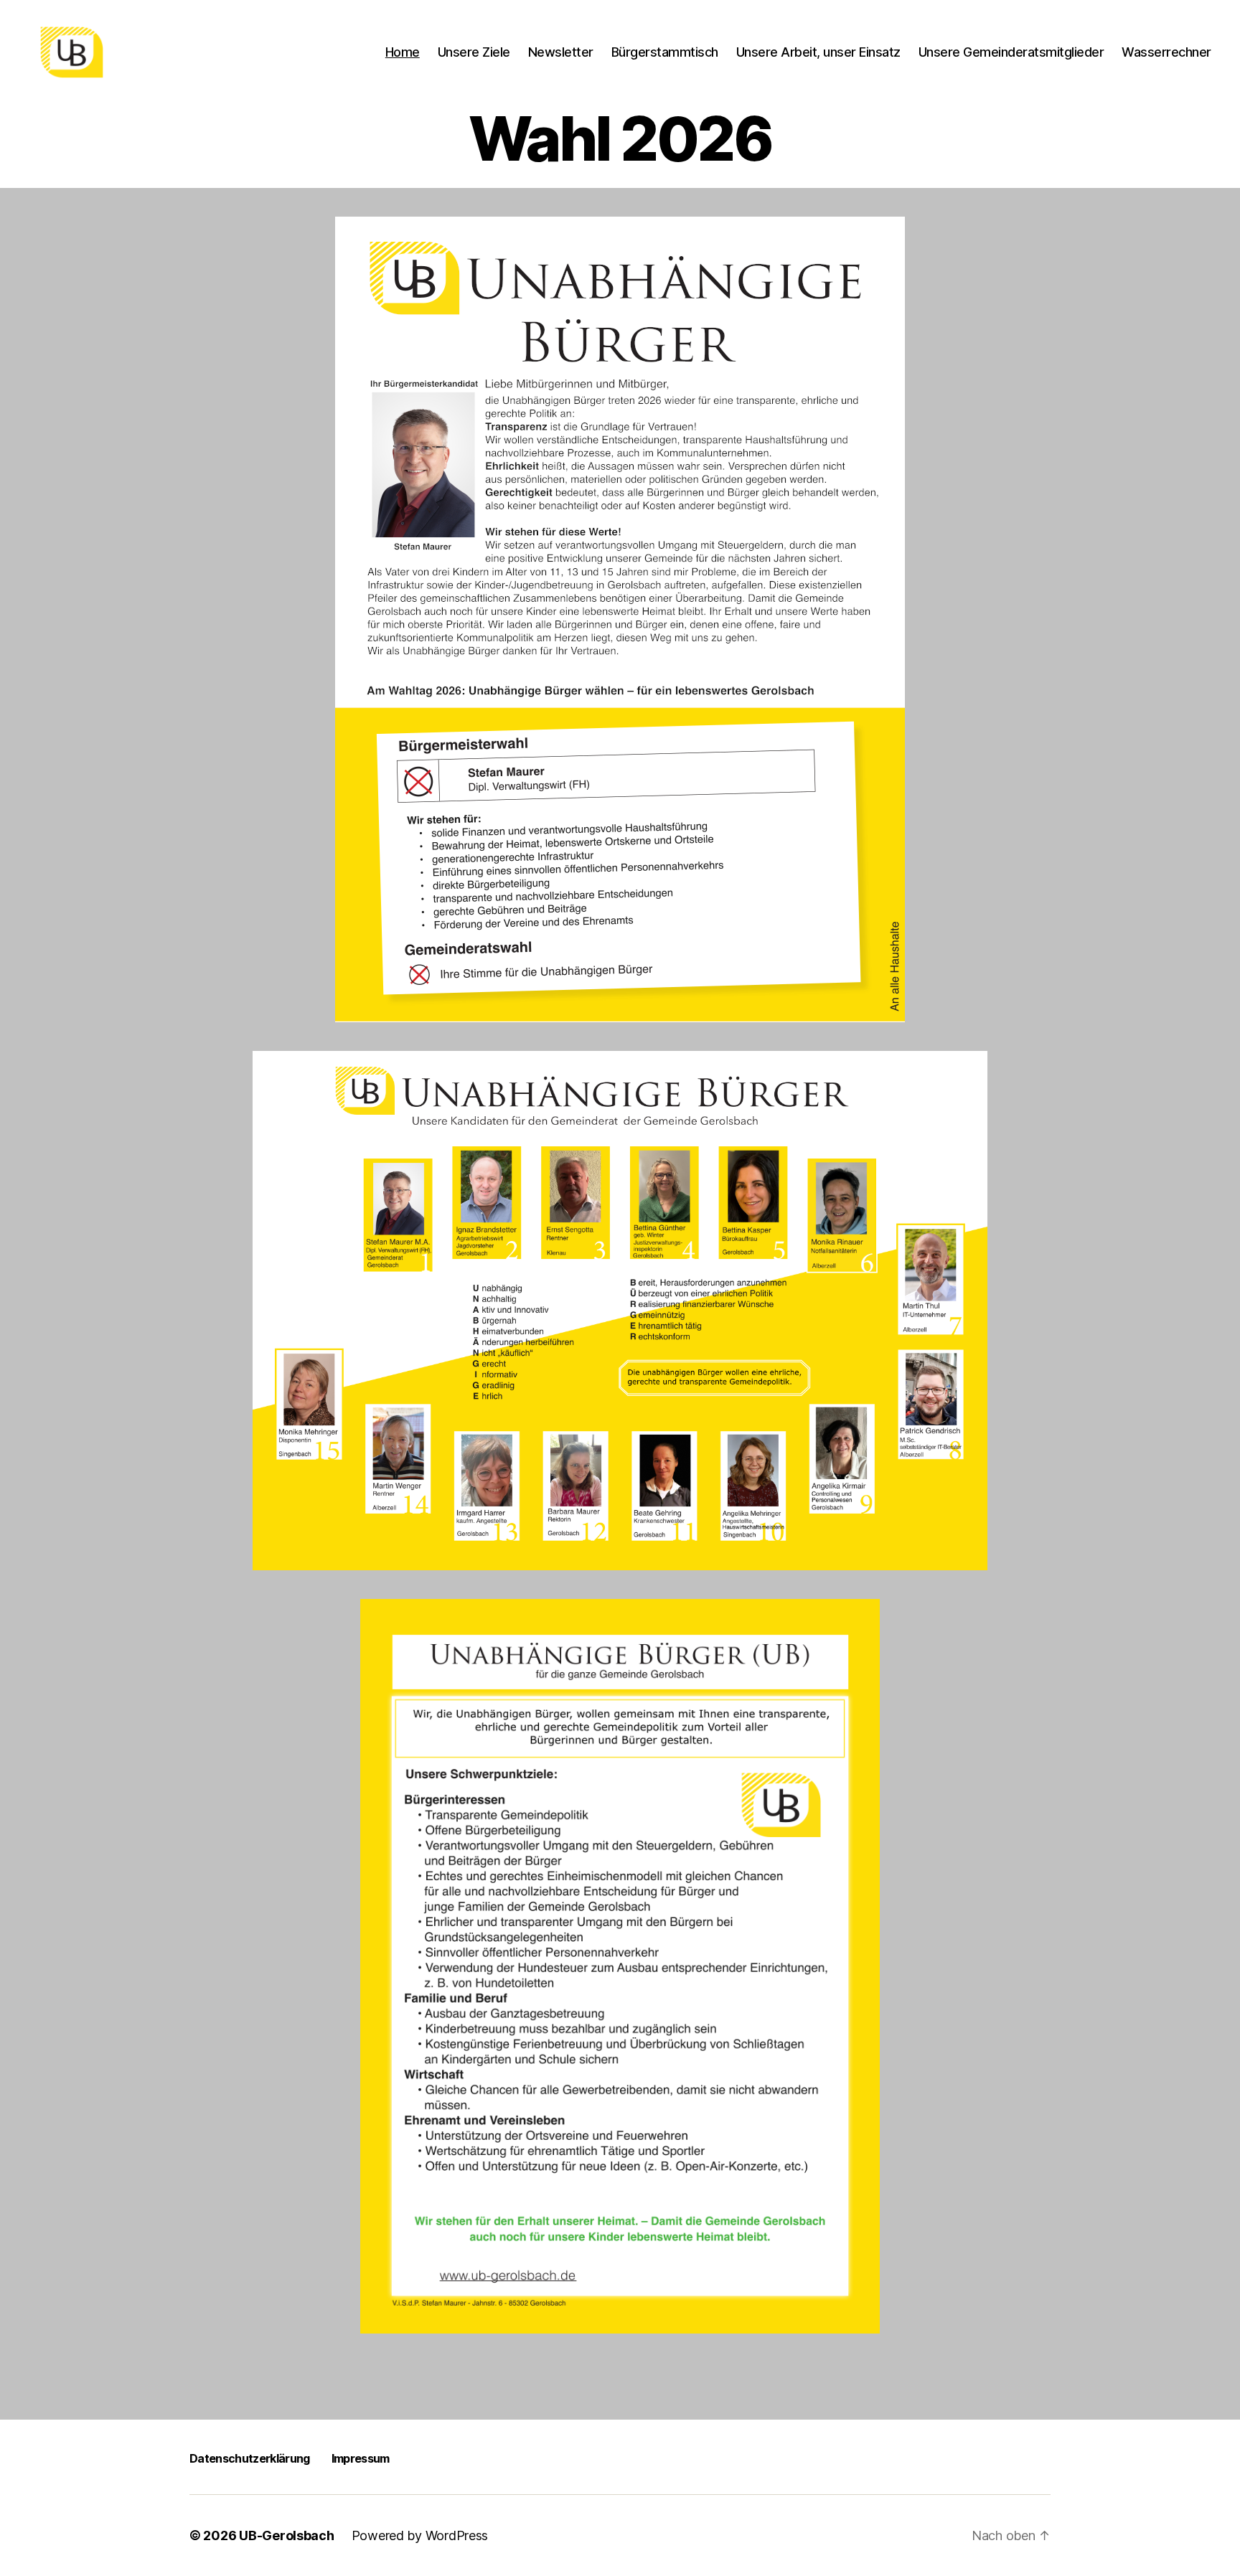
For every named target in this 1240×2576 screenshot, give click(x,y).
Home (403, 52)
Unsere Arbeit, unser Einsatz (818, 52)
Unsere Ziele (474, 52)
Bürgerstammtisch (665, 52)
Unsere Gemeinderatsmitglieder (1011, 52)
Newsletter (561, 52)
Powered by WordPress (420, 2535)
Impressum (361, 2458)
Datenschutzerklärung (250, 2458)
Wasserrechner (1166, 52)
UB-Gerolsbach (287, 2535)
